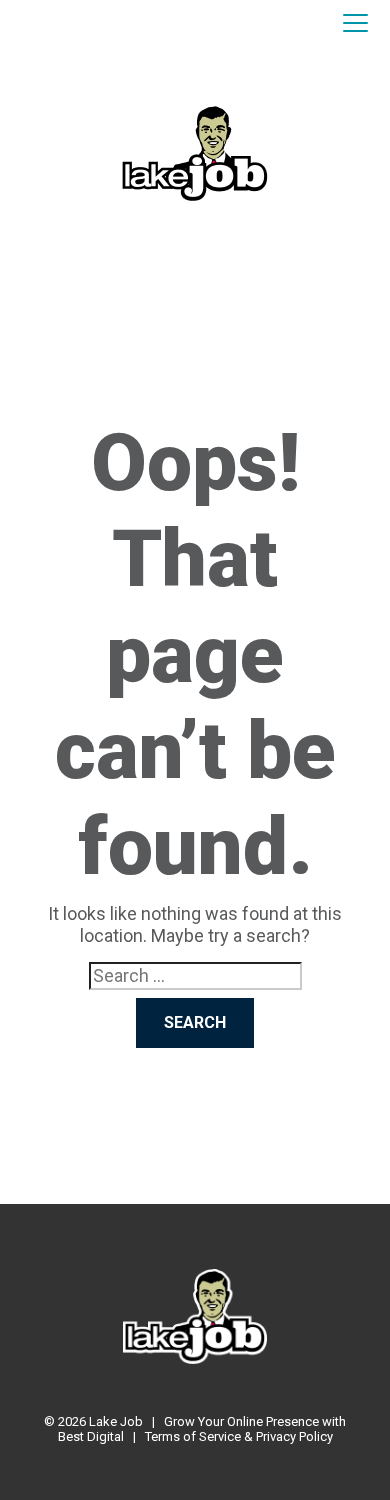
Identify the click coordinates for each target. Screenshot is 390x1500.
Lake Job (116, 1421)
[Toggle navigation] (355, 24)
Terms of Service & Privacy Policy (239, 1436)
